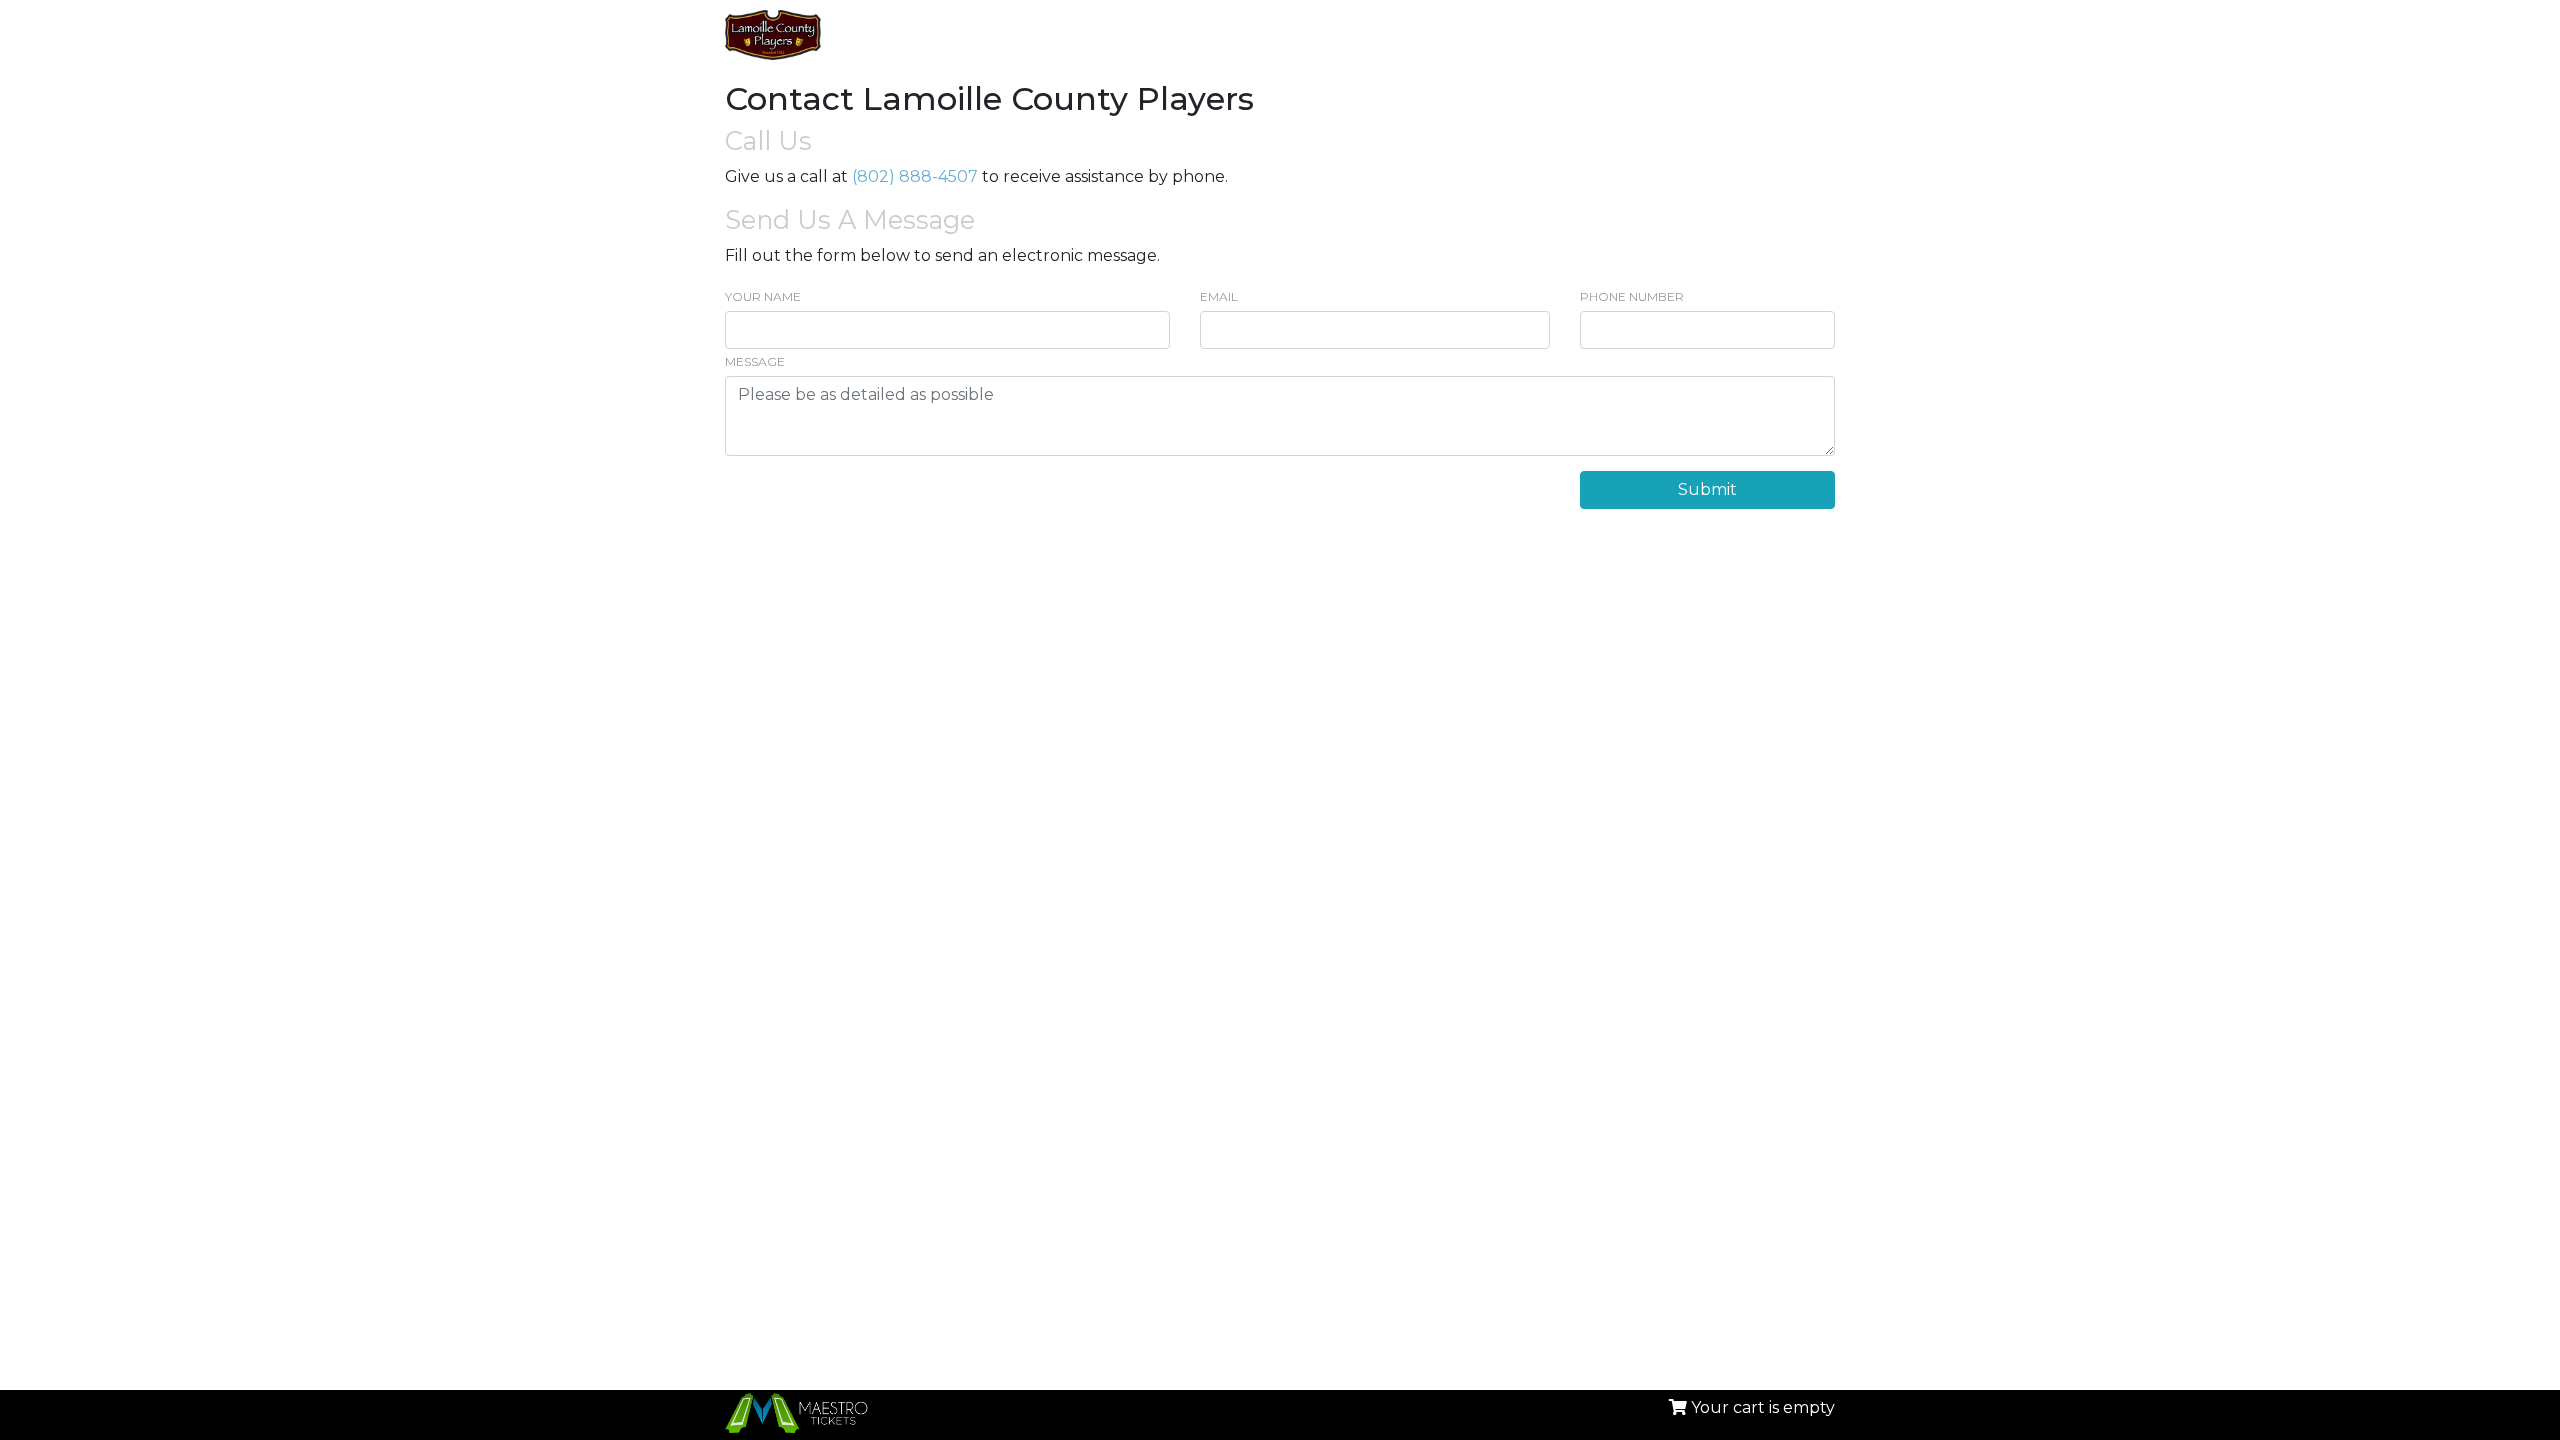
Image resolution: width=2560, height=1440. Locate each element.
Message (755, 361)
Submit (1707, 489)
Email (1219, 296)
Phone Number (1632, 296)
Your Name (763, 296)
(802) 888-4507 (915, 176)
